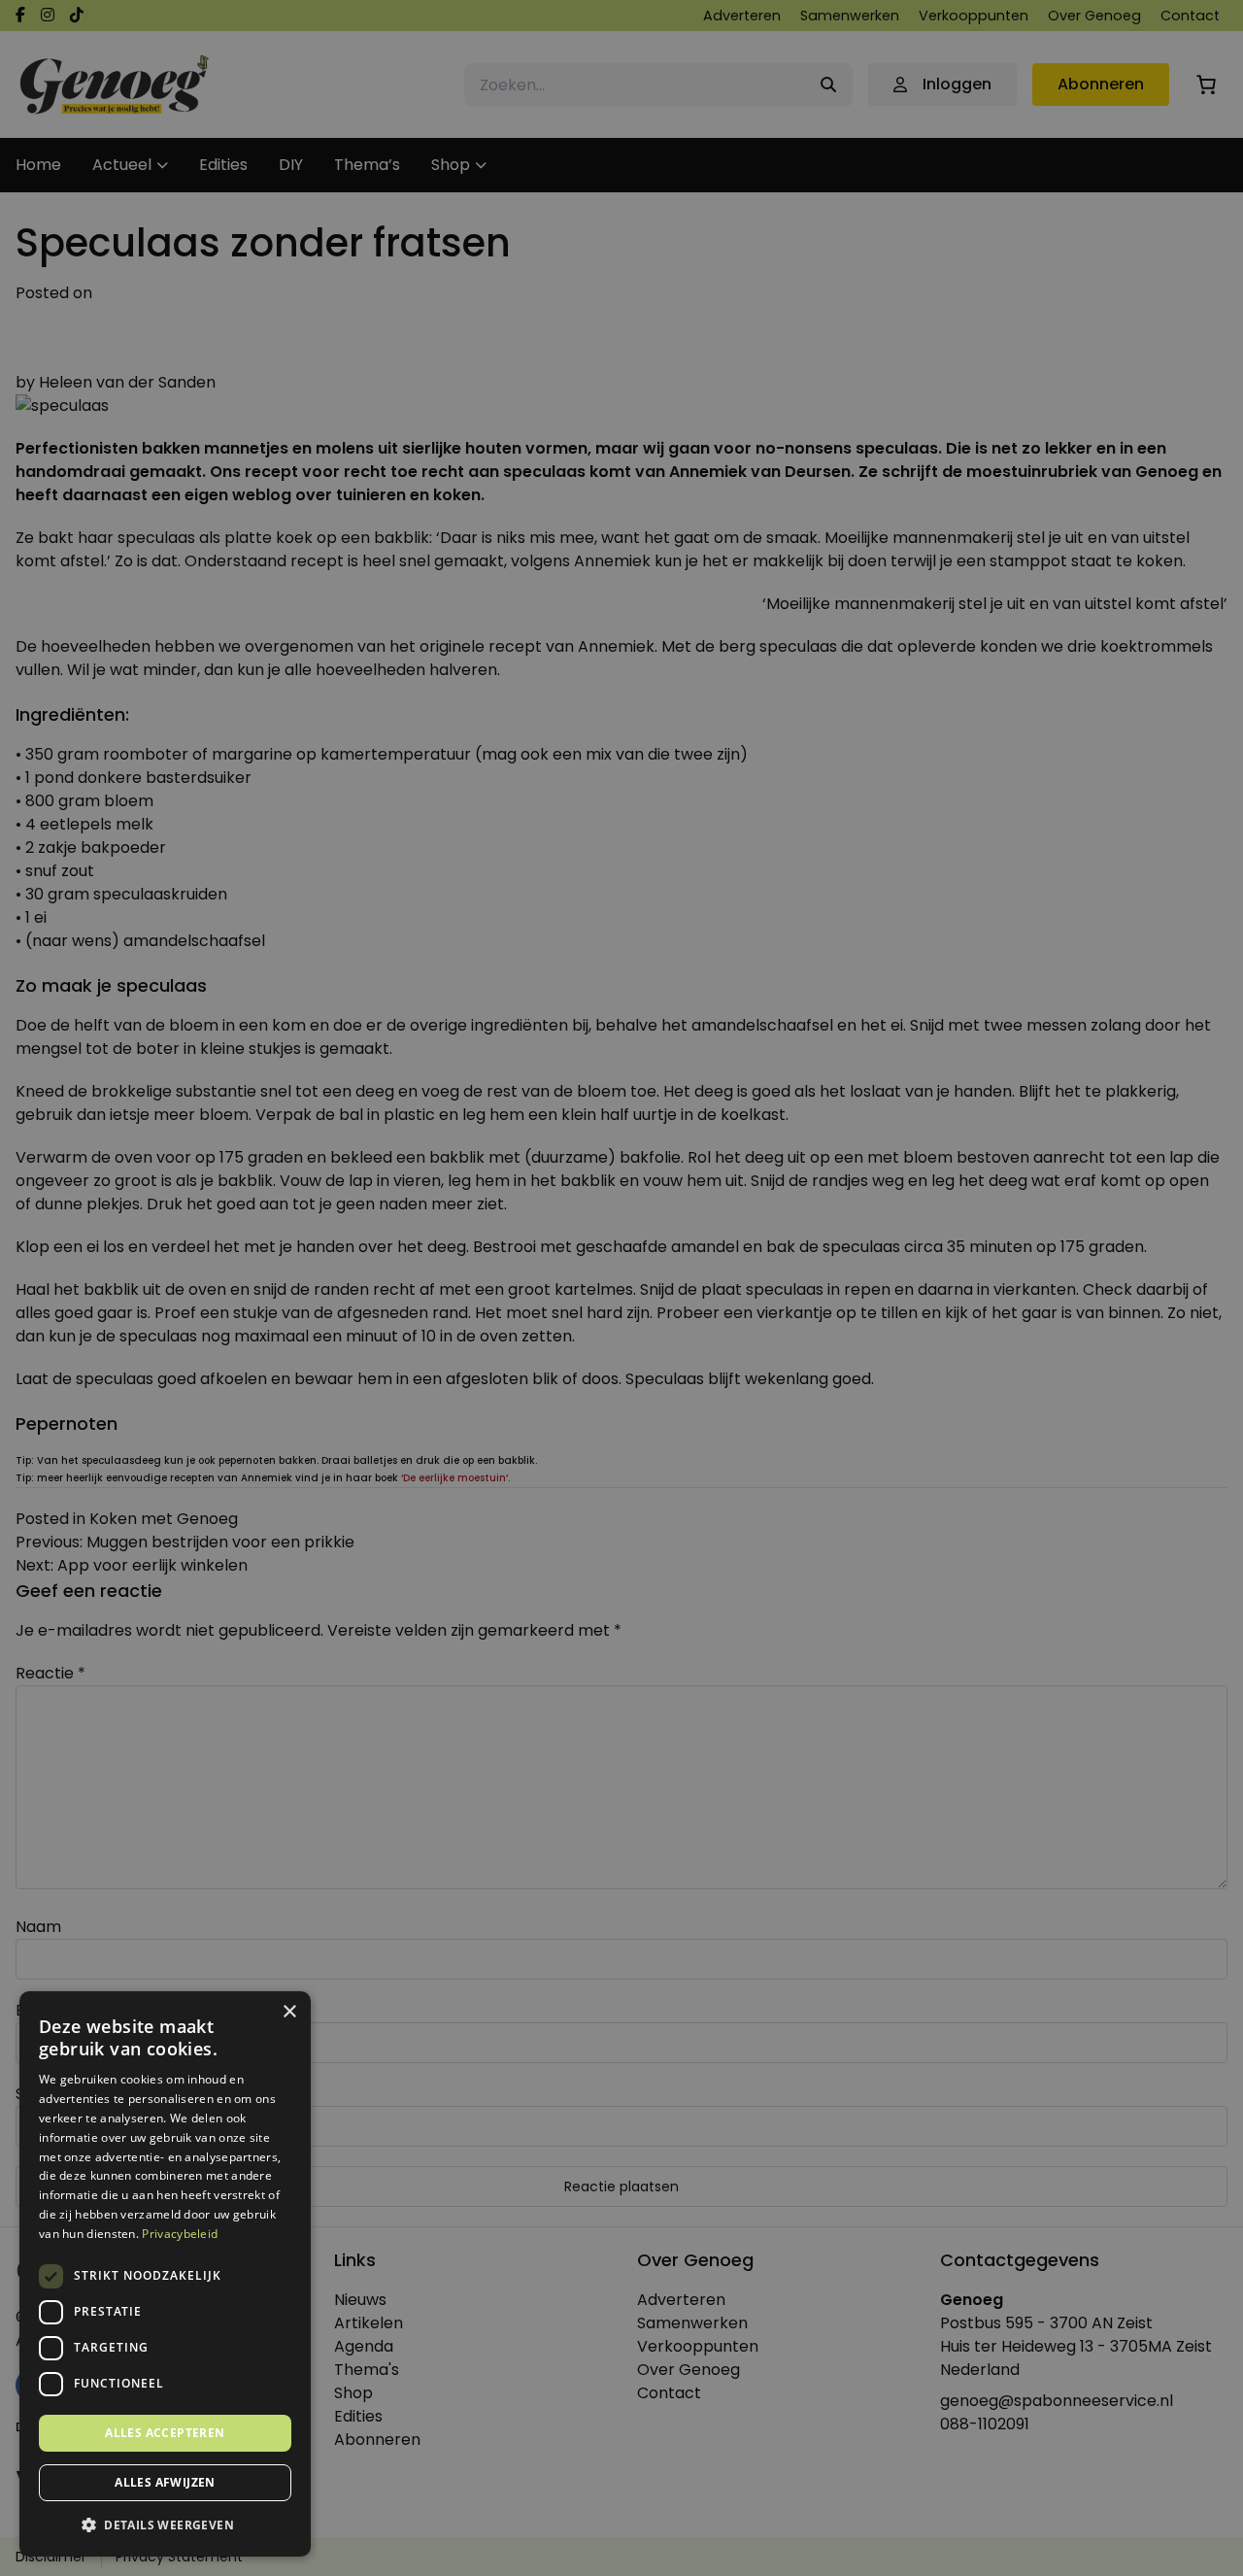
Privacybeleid (180, 2234)
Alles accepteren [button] (165, 2433)
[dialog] (621, 1288)
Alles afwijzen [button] (165, 2482)
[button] (165, 2525)
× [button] (289, 2012)
